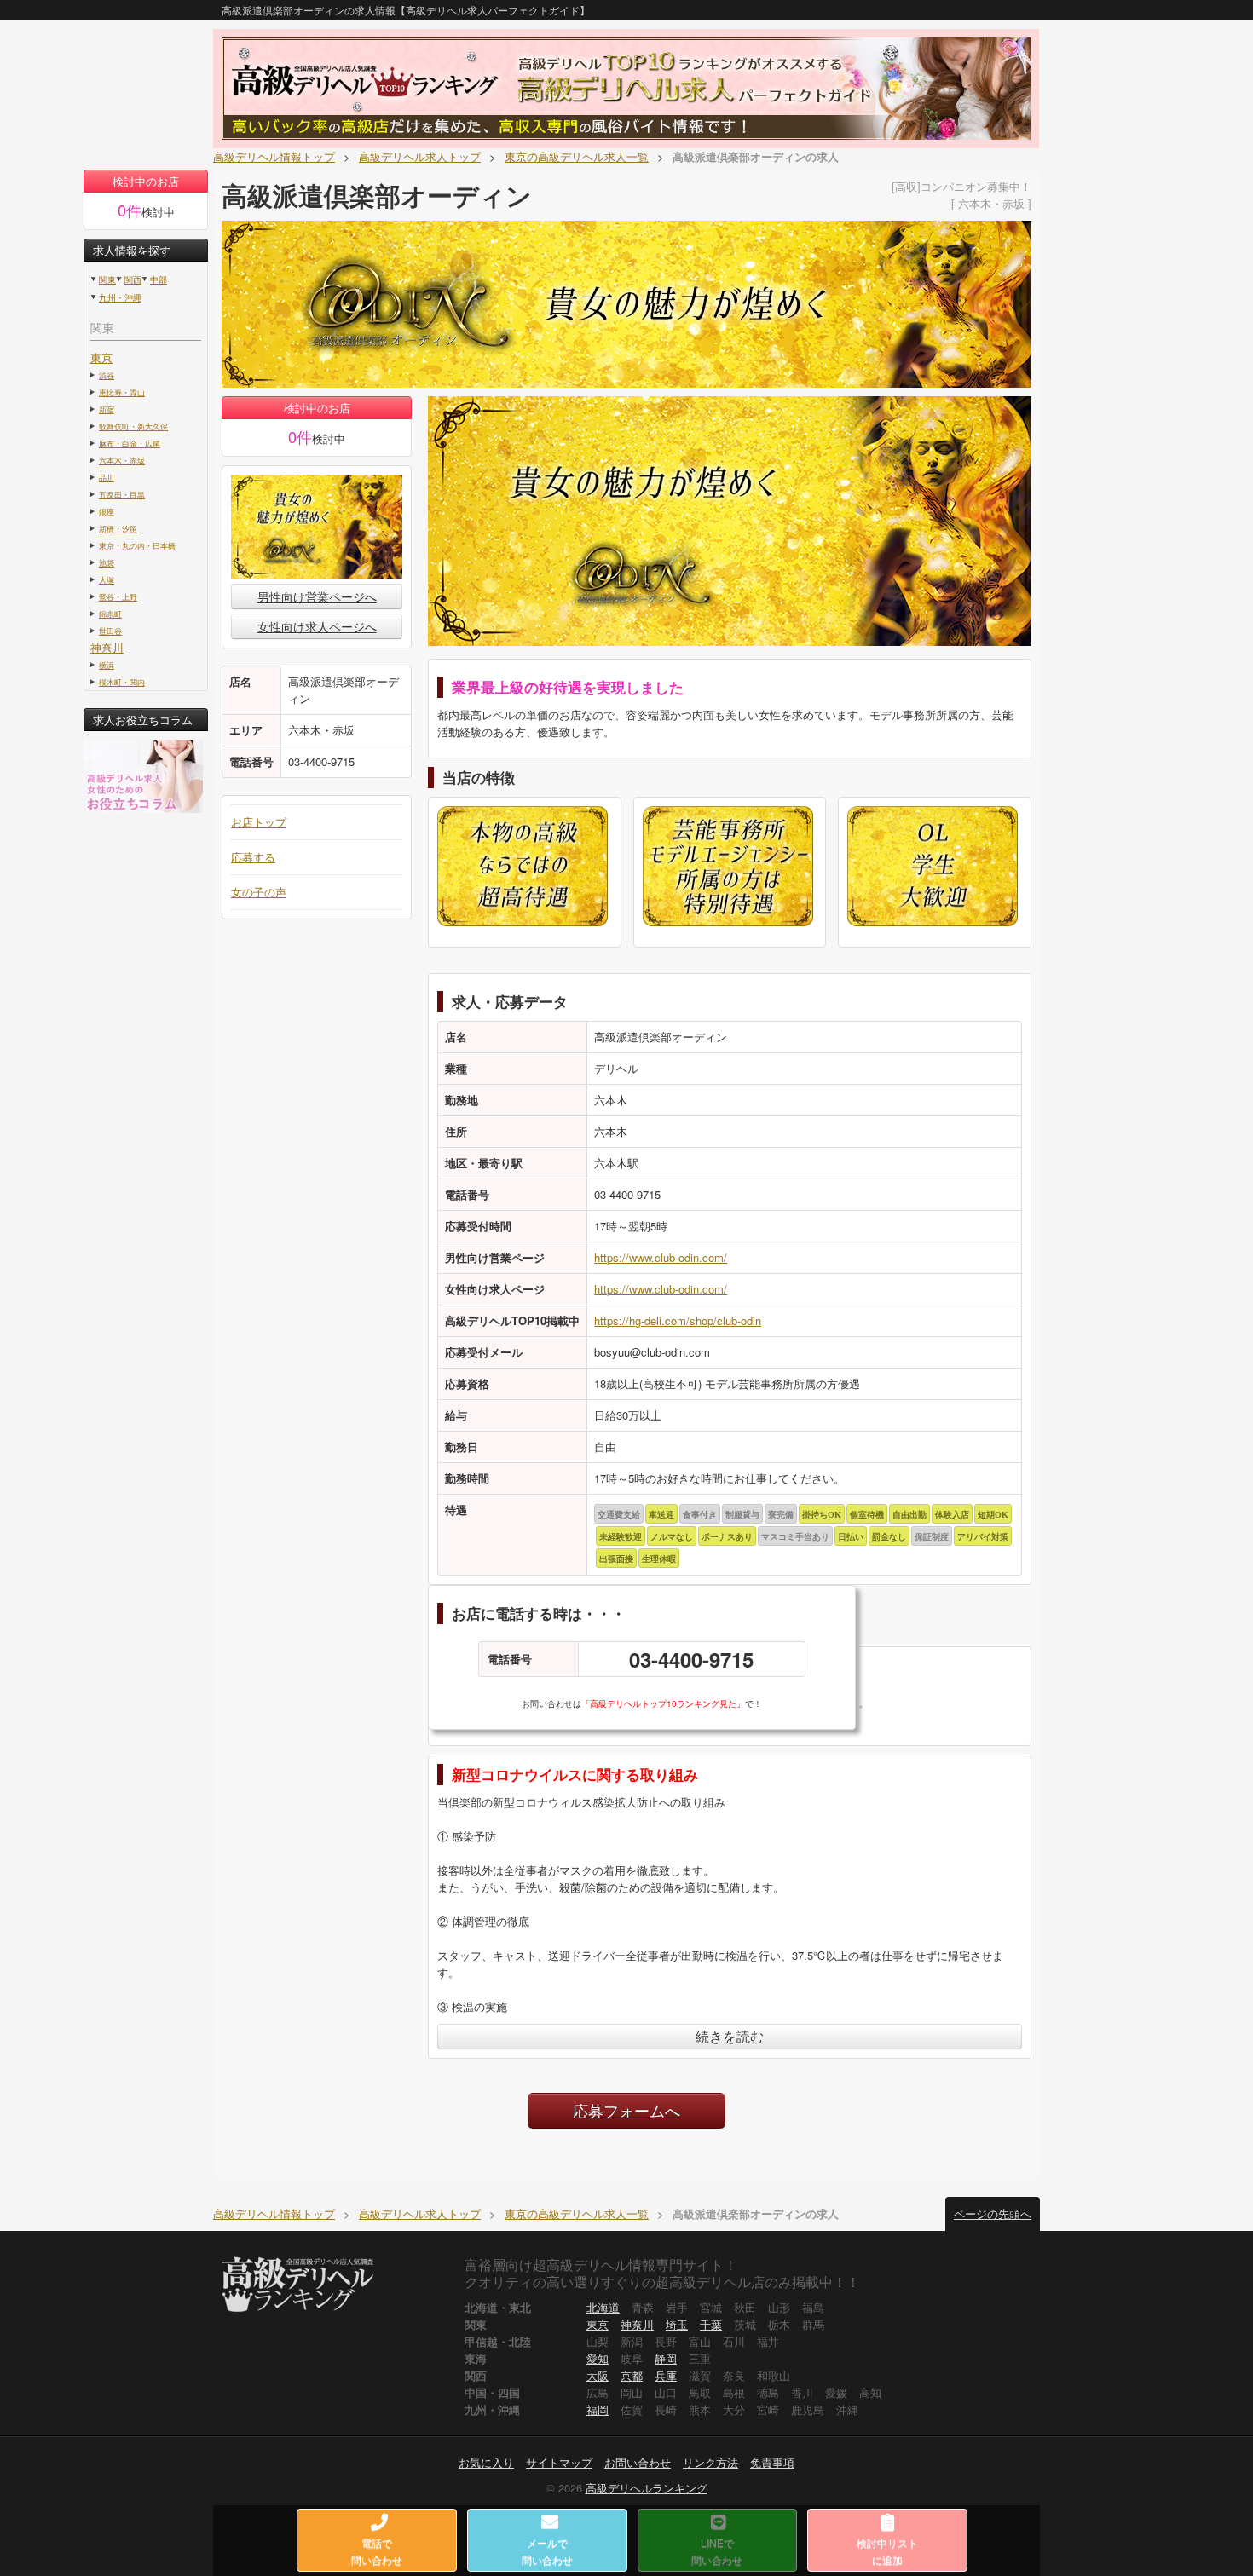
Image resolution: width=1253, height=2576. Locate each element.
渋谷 (107, 375)
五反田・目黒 (122, 494)
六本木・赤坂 (122, 460)
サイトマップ (559, 2462)
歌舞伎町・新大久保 (133, 426)
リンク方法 (710, 2462)
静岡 (666, 2358)
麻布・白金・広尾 (130, 443)
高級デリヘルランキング (647, 2488)
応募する (253, 857)
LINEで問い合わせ (717, 2551)
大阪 (598, 2375)
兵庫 (666, 2375)
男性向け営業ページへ (317, 596)
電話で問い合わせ (377, 2551)
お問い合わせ (638, 2462)
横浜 (107, 665)
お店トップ (259, 822)
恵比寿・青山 (122, 392)
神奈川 (107, 647)
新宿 (107, 409)
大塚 (107, 579)
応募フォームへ (626, 2110)
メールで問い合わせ (547, 2551)
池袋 (107, 562)
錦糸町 (110, 614)
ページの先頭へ (993, 2213)
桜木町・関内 (122, 682)
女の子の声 (259, 892)
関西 (133, 279)
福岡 (598, 2409)
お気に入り (486, 2462)
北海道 (603, 2307)
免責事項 (772, 2462)
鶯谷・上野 (118, 596)
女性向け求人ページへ (317, 626)
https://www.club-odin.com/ (661, 1257)
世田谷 (110, 631)
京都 (632, 2375)
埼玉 (677, 2324)
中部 (159, 279)
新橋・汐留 (118, 528)
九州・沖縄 (120, 297)
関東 (107, 279)
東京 (101, 357)
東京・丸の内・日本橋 (137, 545)
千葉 (711, 2324)
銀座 (107, 511)
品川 (107, 477)
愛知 (598, 2358)
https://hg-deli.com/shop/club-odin (678, 1320)
